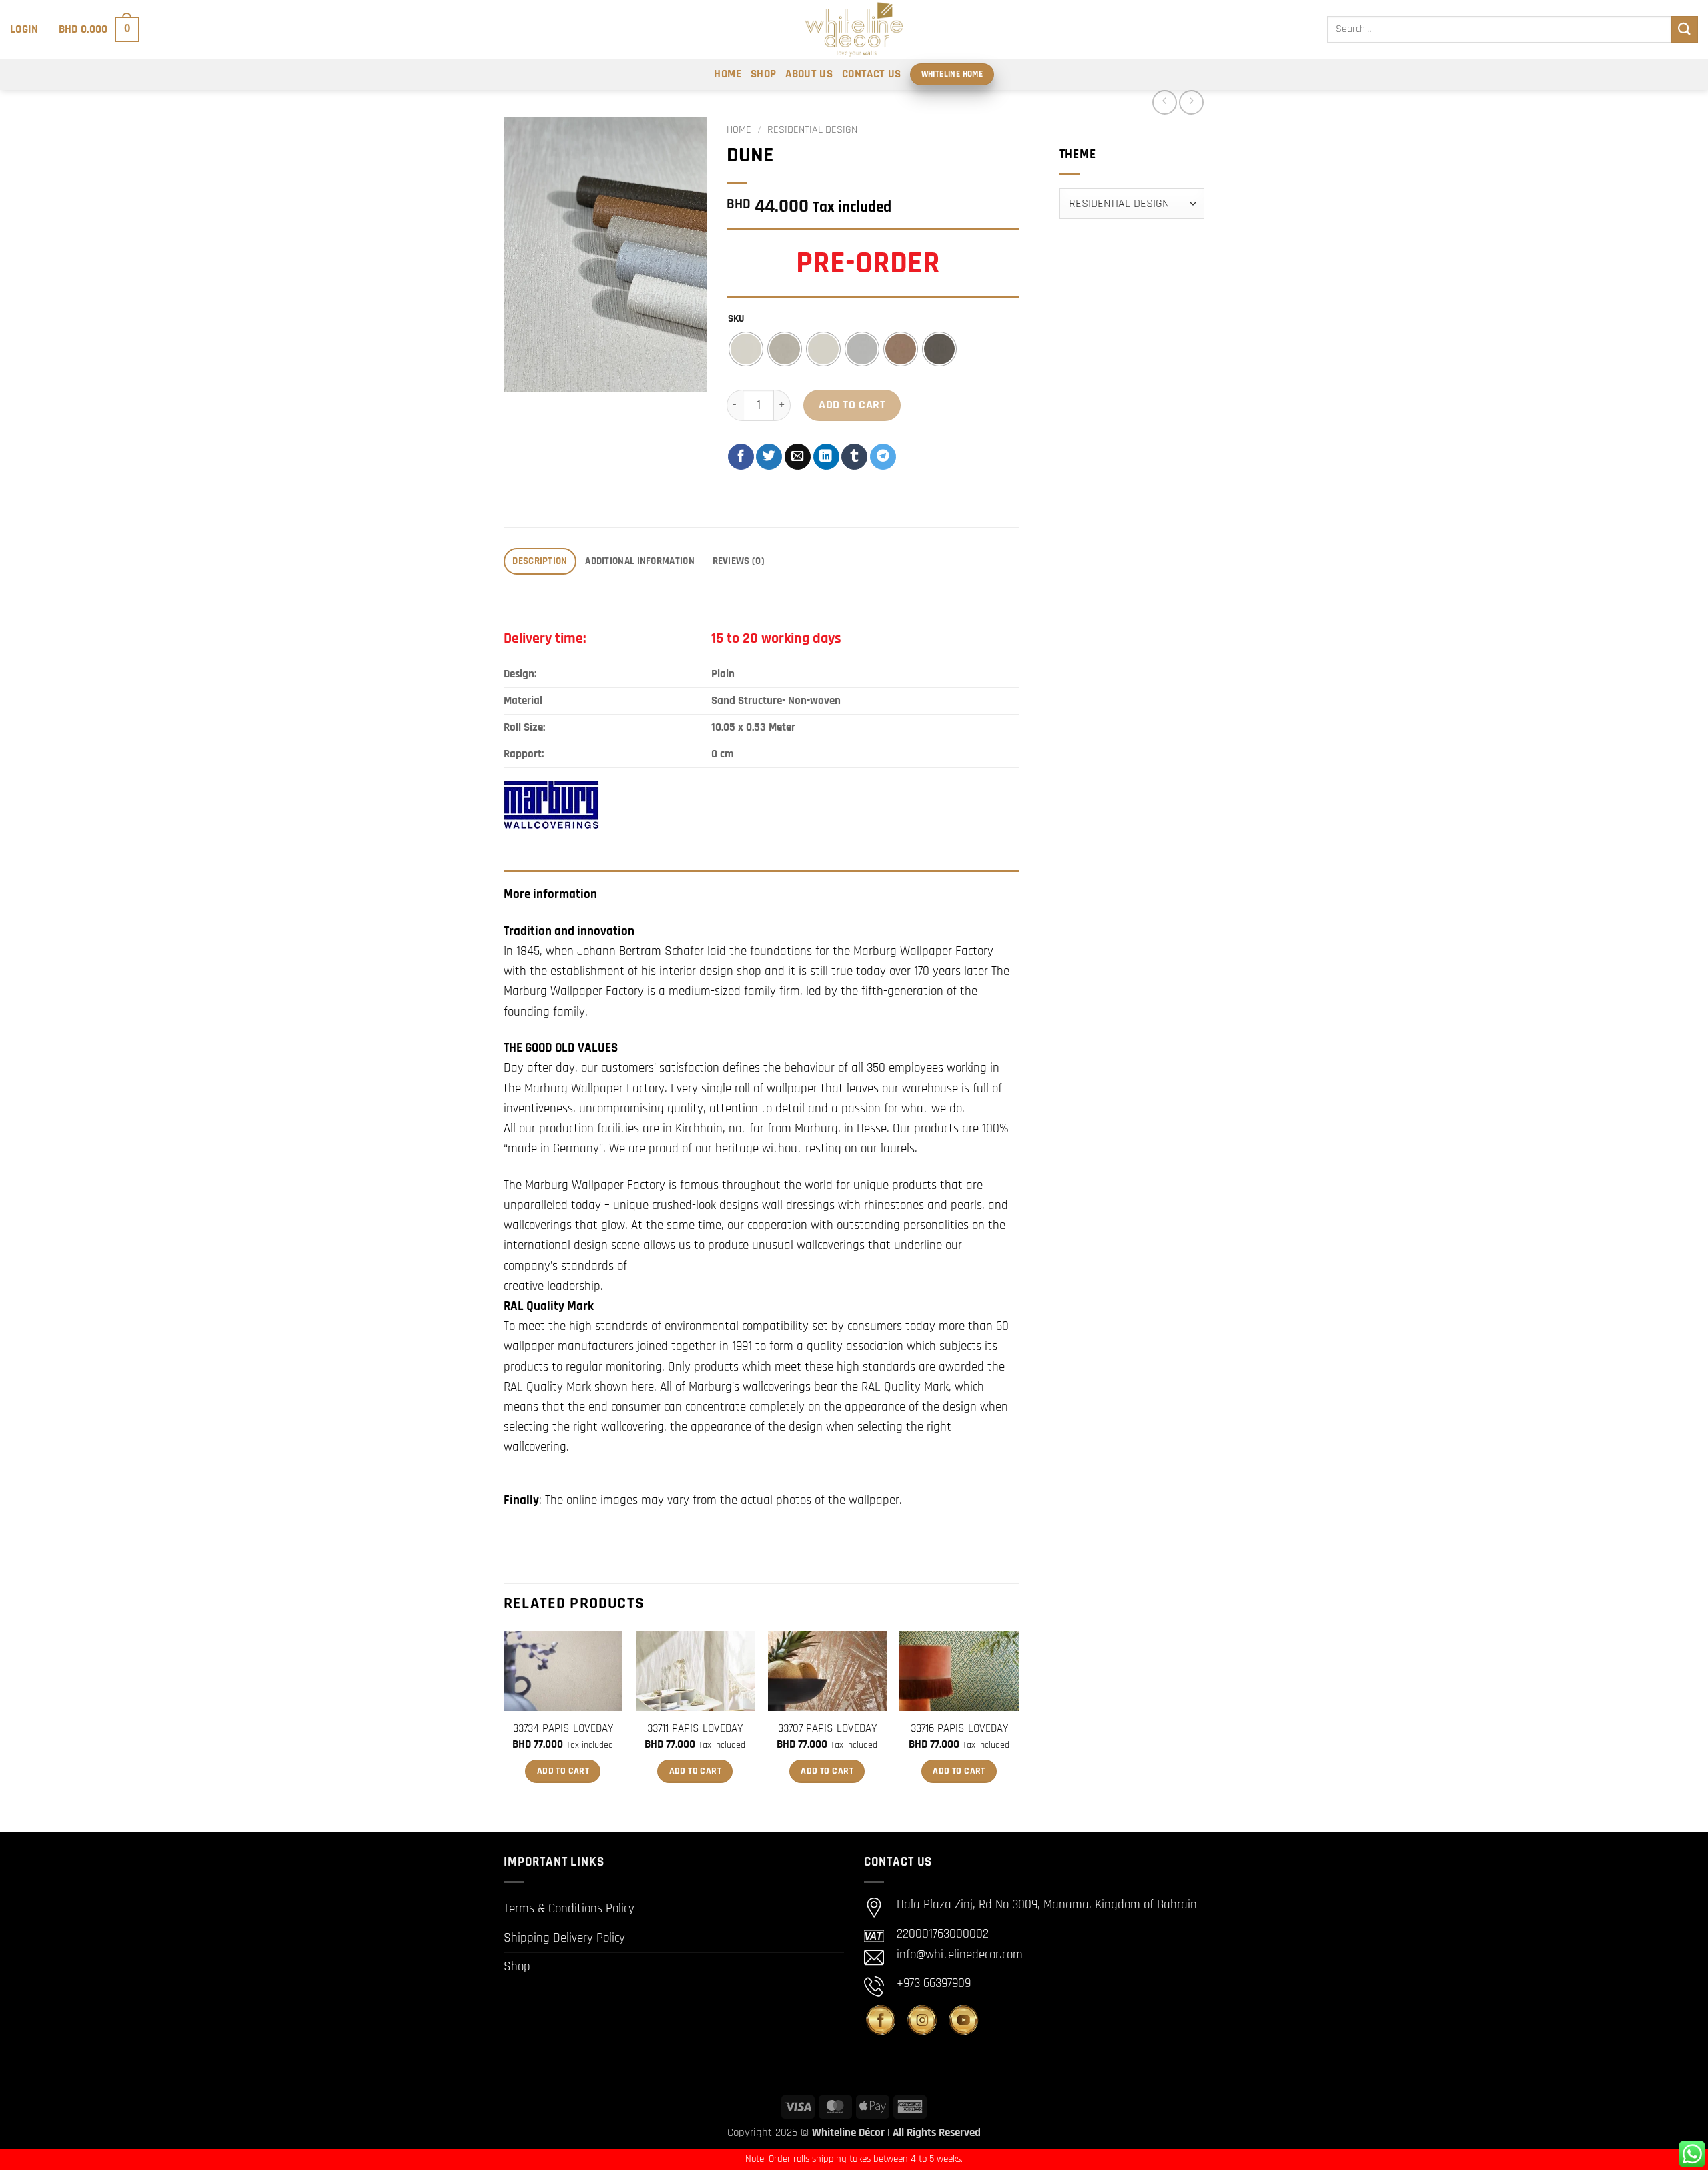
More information (550, 894)
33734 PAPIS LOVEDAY (563, 1728)
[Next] (1018, 1720)
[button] (24, 29)
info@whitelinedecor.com (960, 1955)
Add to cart (852, 405)
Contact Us (871, 74)
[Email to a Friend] (798, 457)
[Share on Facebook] (741, 457)
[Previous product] (1191, 102)
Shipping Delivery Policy (564, 1938)
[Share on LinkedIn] (826, 457)
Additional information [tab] (640, 561)
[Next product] (1165, 102)
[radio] (746, 349)
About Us (809, 74)
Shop (763, 74)
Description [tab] (540, 561)
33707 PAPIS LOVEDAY (827, 1728)
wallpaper (874, 1500)
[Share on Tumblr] (854, 457)
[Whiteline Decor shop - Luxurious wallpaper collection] (854, 29)
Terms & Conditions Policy (569, 1909)
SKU (736, 319)
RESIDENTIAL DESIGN (812, 130)
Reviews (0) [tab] (739, 561)
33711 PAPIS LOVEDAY (695, 1728)
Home (727, 74)
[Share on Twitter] (769, 457)
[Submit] (1685, 29)
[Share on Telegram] (883, 457)
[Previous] (504, 1720)
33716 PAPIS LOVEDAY (959, 1728)
